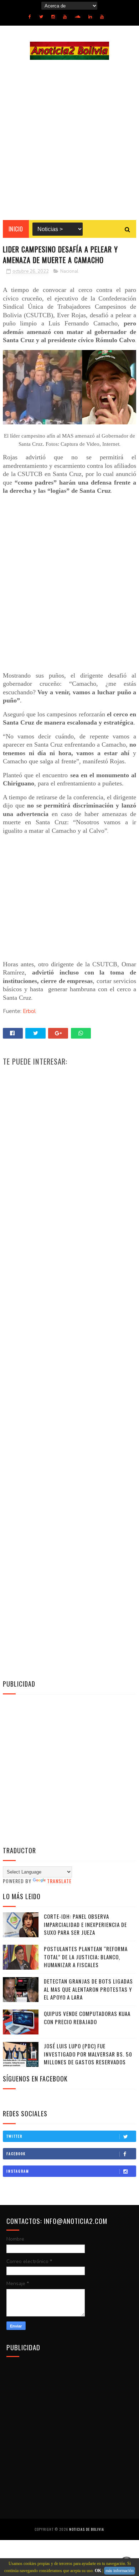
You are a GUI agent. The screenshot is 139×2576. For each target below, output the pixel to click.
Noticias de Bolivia (87, 2529)
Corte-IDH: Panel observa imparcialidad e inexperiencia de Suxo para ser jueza (85, 1924)
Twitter (14, 2136)
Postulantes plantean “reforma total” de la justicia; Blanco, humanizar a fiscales (86, 1957)
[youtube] (65, 17)
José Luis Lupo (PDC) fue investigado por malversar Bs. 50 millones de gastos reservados (88, 2054)
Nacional (69, 271)
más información (120, 2571)
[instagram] (53, 17)
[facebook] (30, 17)
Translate (59, 1881)
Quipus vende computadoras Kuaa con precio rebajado (87, 2018)
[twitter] (41, 17)
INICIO (16, 229)
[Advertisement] (69, 140)
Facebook (16, 2154)
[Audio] (78, 17)
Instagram (18, 2171)
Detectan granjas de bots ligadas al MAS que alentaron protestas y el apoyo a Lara (88, 1989)
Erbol (29, 1011)
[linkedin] (90, 17)
